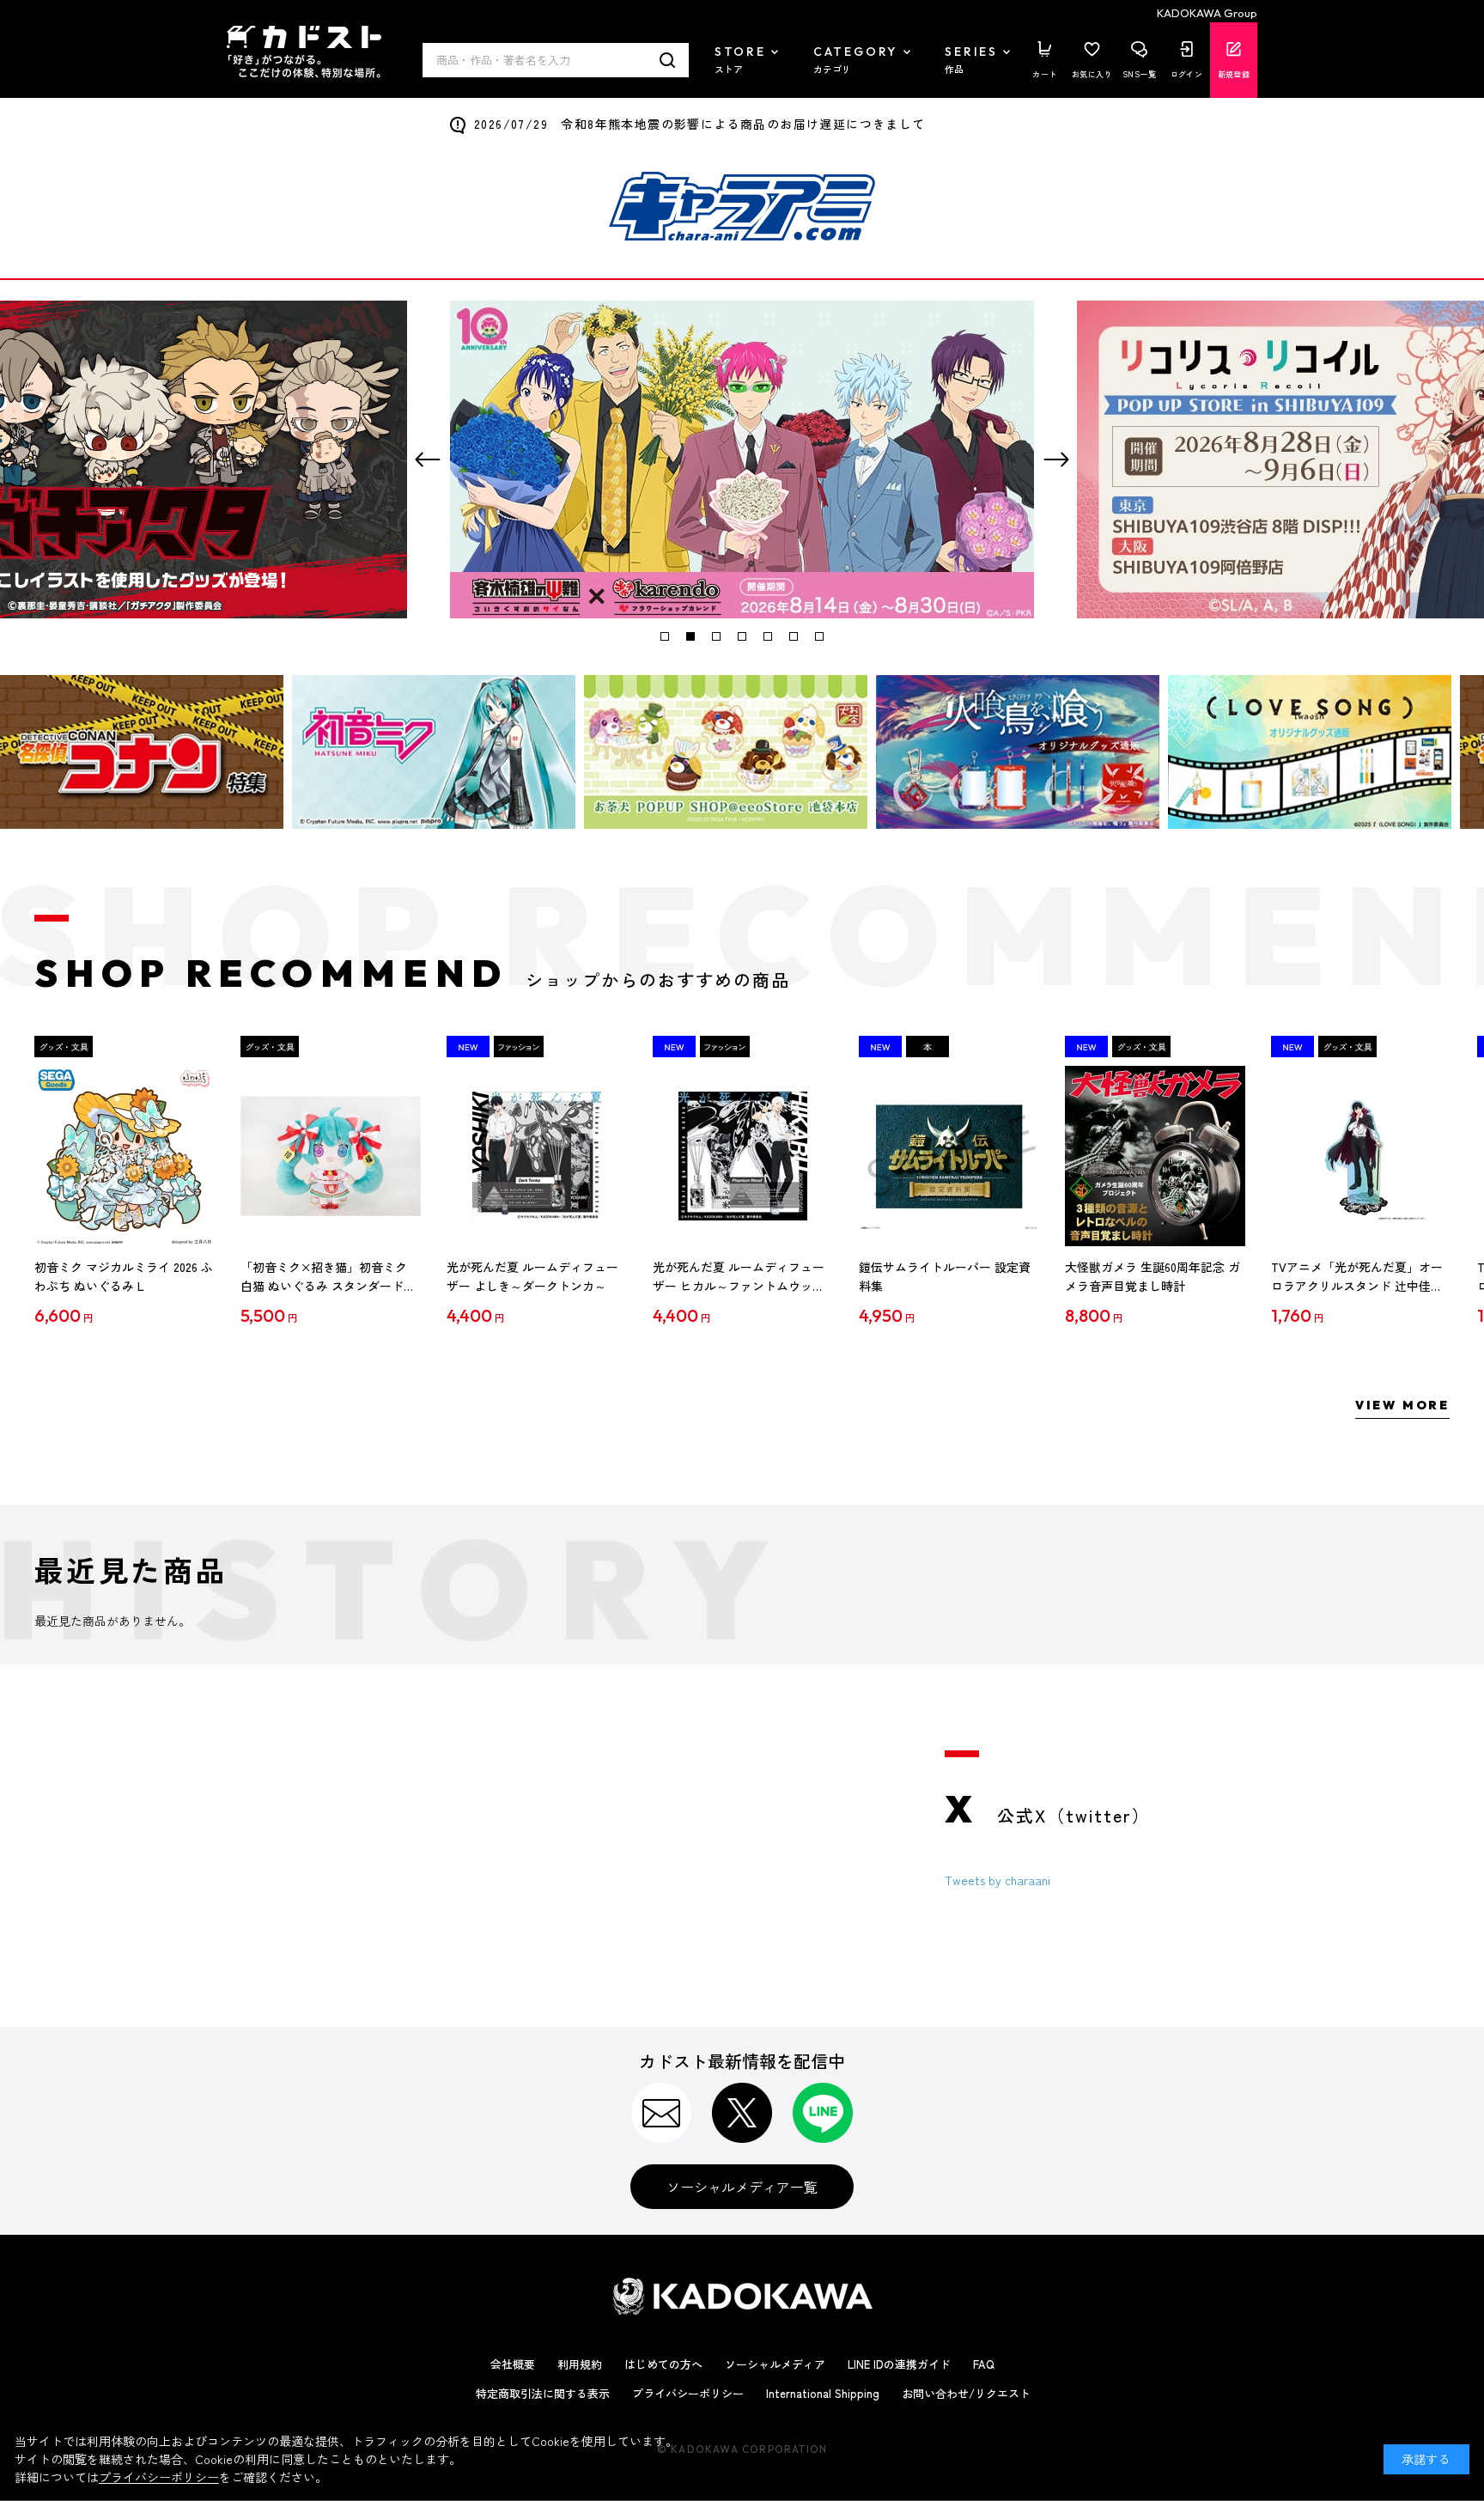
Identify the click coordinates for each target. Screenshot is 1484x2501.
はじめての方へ (663, 2364)
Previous (428, 459)
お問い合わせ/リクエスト (966, 2393)
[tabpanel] (742, 459)
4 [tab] (742, 636)
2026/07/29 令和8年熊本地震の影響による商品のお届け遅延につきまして (700, 124)
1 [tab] (665, 636)
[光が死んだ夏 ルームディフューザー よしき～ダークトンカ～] (537, 1156)
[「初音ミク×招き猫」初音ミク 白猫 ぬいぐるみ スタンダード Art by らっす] (331, 1156)
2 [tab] (690, 636)
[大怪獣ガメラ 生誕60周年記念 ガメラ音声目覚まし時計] (1155, 1156)
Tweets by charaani (997, 1880)
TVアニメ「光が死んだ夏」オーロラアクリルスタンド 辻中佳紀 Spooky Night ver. (1357, 1277)
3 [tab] (716, 636)
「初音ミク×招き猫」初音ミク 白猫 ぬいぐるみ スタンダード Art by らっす (324, 1277)
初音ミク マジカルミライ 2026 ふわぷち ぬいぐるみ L (124, 1276)
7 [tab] (819, 636)
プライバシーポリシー (688, 2393)
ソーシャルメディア (775, 2364)
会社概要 (513, 2364)
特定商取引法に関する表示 (543, 2393)
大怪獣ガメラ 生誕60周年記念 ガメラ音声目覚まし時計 (1153, 1276)
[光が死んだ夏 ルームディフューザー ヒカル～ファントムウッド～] (743, 1156)
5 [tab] (768, 636)
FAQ (984, 2364)
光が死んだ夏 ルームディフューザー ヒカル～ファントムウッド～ (739, 1277)
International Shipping (823, 2393)
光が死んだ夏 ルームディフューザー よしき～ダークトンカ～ (532, 1276)
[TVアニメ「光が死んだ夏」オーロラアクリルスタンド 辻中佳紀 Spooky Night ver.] (1361, 1156)
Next (1056, 459)
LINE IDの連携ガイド (899, 2364)
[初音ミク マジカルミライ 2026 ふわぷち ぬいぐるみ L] (125, 1156)
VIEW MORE (1402, 1405)
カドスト (304, 52)
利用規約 (580, 2364)
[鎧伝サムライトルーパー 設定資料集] (949, 1156)
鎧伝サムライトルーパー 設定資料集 (945, 1276)
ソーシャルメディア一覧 (742, 2187)
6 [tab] (794, 636)
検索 (668, 60)
